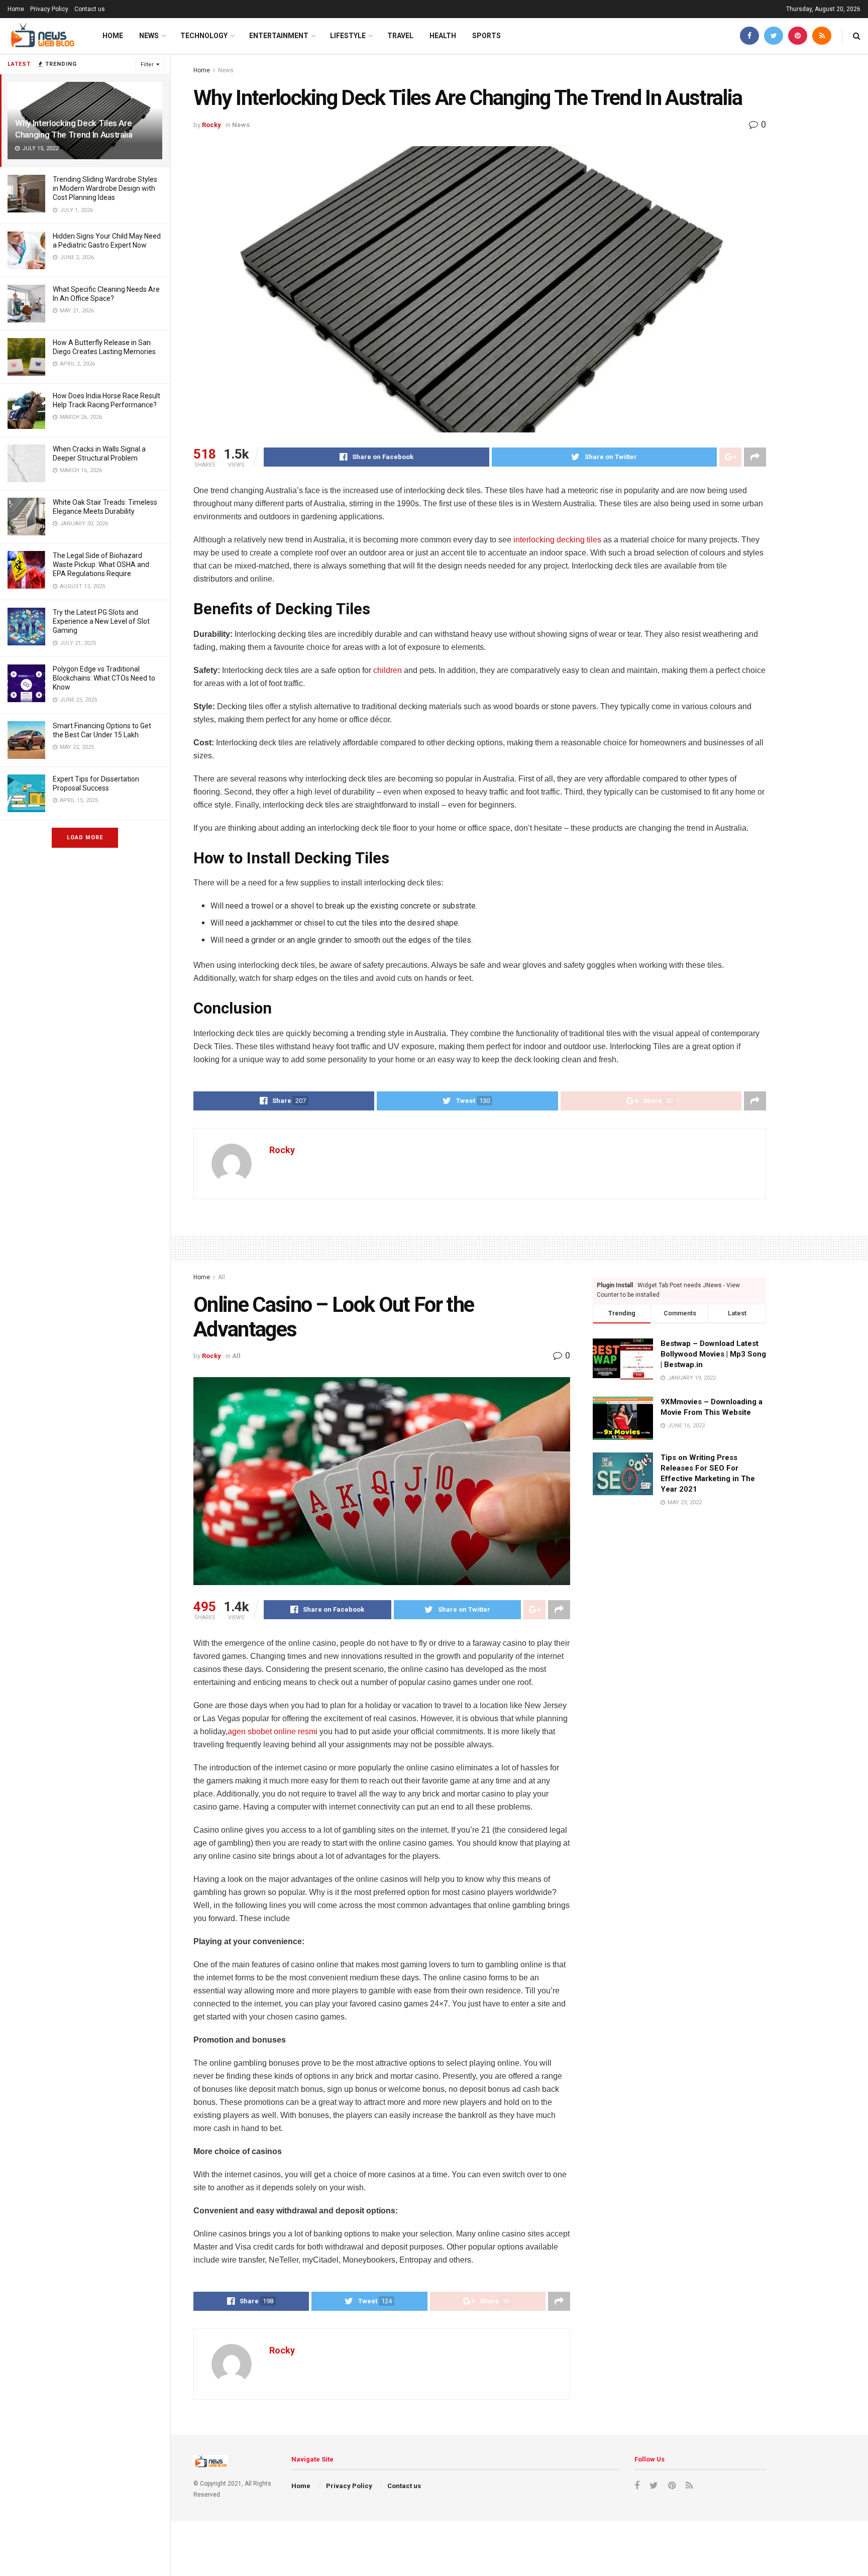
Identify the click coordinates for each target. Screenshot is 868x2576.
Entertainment (279, 36)
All (222, 1277)
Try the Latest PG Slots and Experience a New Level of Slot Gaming (101, 621)
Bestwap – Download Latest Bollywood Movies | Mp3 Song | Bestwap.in (713, 1354)
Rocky (211, 125)
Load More (85, 837)
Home (16, 9)
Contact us (90, 9)
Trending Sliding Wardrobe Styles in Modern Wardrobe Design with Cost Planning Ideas (105, 188)
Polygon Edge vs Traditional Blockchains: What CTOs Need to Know (104, 678)
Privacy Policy (49, 9)
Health (443, 36)
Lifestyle (348, 36)
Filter (147, 65)
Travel (400, 36)
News (149, 36)
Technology (204, 36)
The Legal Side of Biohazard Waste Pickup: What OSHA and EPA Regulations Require (101, 565)
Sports (486, 36)
